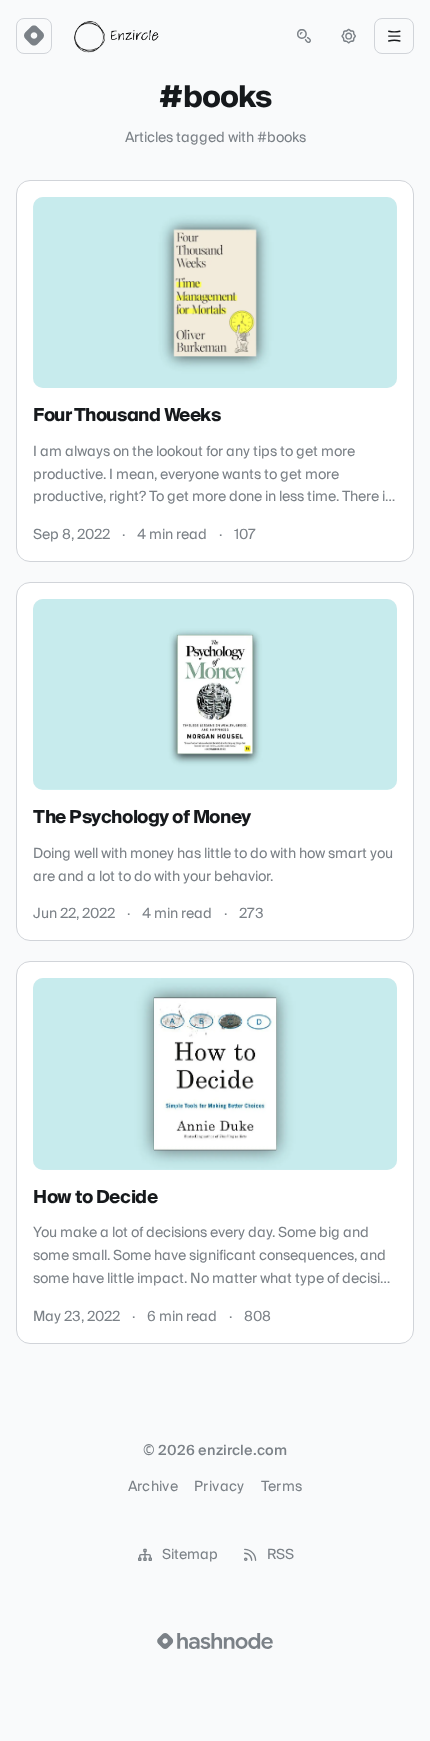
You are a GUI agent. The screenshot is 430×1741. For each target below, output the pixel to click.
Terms (282, 1487)
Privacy (219, 1487)
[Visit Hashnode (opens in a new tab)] (215, 1641)
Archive (153, 1487)
